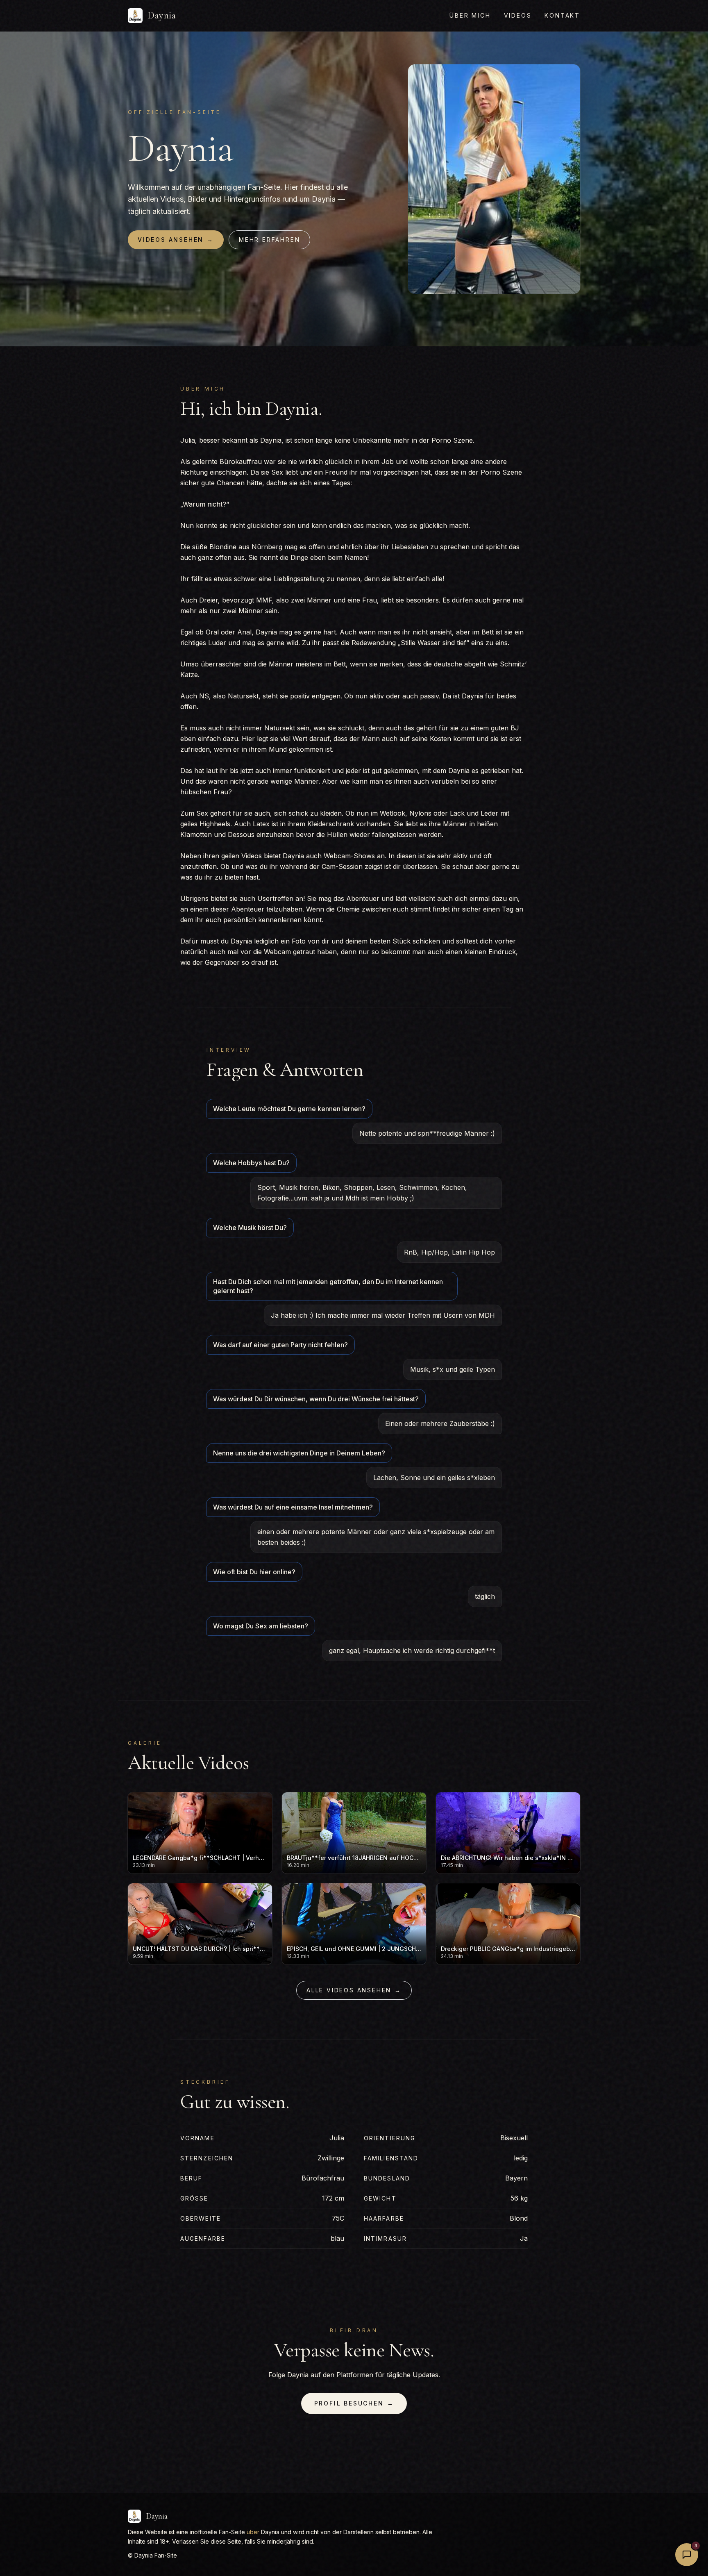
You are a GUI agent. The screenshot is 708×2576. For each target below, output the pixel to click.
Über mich (470, 15)
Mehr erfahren (269, 240)
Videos (518, 15)
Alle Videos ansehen (354, 1990)
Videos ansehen (176, 240)
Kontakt (562, 15)
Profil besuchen (354, 2403)
